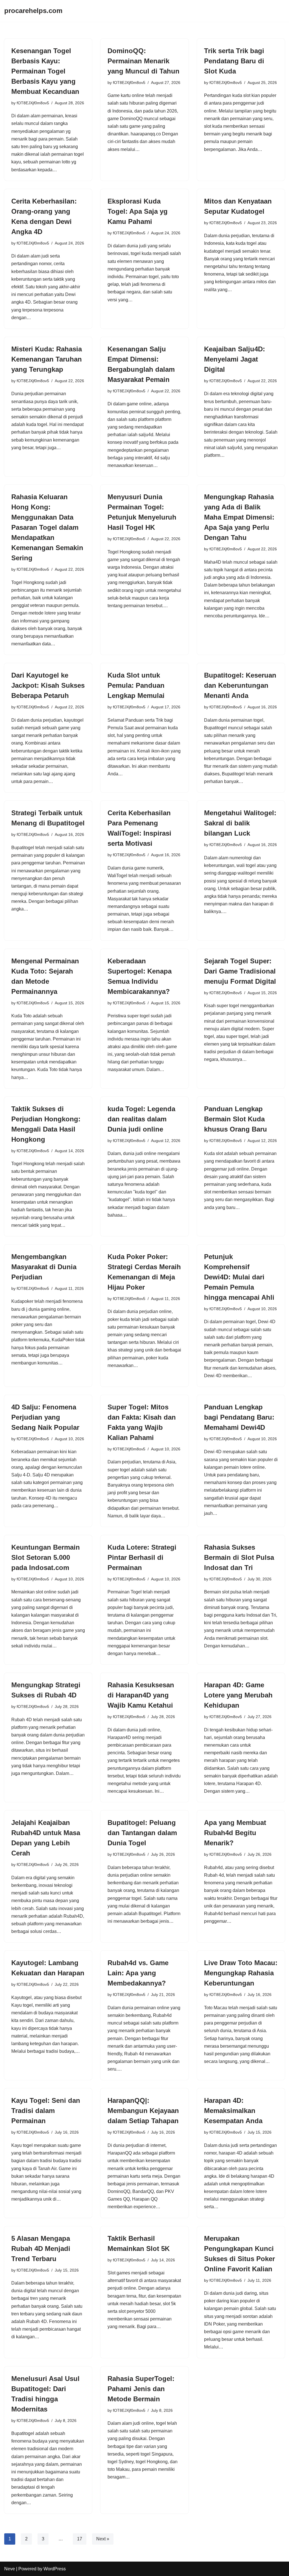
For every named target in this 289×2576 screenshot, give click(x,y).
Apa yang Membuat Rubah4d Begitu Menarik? (235, 1833)
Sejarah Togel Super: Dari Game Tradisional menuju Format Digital (240, 971)
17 (80, 2539)
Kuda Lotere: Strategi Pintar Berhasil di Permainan (142, 1557)
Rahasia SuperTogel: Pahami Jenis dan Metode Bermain (141, 2389)
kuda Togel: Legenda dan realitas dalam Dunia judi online (141, 1119)
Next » (103, 2539)
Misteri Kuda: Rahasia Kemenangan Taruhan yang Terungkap (47, 359)
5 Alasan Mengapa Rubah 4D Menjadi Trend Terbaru (41, 2249)
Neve (10, 2569)
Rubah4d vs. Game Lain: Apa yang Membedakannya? (138, 1973)
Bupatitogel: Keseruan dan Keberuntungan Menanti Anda (240, 685)
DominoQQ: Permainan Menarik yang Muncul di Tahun (144, 61)
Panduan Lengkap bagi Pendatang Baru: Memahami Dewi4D (239, 1417)
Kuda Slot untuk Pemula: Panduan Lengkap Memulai (136, 685)
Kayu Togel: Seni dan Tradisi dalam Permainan (46, 2111)
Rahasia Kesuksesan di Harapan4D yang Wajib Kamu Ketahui (141, 1695)
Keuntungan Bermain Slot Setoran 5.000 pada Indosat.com (46, 1557)
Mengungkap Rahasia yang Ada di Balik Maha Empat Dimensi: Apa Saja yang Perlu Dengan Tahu (239, 517)
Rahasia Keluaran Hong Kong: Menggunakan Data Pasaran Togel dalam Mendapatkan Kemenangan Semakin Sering (47, 527)
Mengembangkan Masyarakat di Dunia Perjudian (44, 1267)
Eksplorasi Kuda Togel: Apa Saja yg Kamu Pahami (138, 211)
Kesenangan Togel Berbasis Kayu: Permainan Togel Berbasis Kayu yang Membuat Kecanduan (45, 71)
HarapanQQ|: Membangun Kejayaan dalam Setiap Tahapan (143, 2111)
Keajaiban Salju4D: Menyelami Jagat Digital (235, 359)
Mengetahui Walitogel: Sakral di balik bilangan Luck (240, 823)
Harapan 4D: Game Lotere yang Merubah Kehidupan (238, 1695)
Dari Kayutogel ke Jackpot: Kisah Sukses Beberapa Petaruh (48, 685)
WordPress (55, 2569)
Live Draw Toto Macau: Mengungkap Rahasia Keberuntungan (241, 1973)
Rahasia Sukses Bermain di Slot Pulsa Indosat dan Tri (239, 1557)
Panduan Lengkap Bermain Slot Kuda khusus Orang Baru (236, 1119)
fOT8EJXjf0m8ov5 (33, 103)
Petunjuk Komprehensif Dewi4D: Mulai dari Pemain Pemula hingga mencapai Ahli (239, 1277)
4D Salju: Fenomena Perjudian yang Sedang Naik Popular (45, 1417)
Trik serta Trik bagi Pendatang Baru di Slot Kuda (234, 61)
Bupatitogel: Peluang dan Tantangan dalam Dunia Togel (142, 1833)
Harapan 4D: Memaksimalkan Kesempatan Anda (233, 2111)
